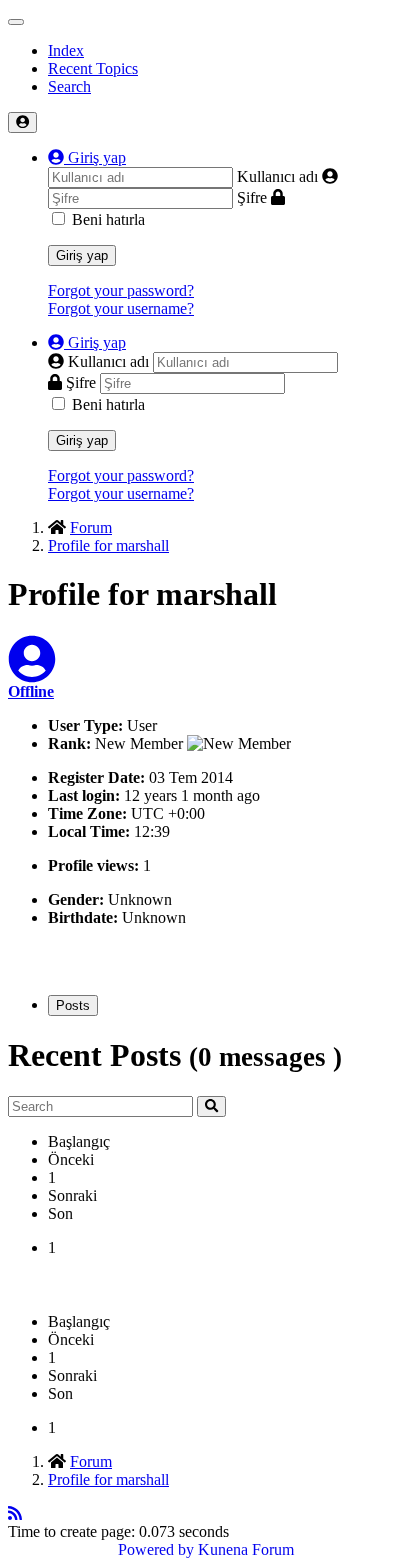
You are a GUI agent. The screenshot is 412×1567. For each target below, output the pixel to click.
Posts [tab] (73, 1005)
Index (66, 50)
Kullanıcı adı (277, 176)
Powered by (156, 1549)
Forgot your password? (121, 290)
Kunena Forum (246, 1549)
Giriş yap (82, 255)
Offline (31, 691)
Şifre (252, 197)
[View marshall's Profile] (32, 671)
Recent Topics (93, 68)
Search (69, 86)
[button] (87, 157)
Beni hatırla (108, 219)
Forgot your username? (121, 308)
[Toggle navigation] (16, 22)
